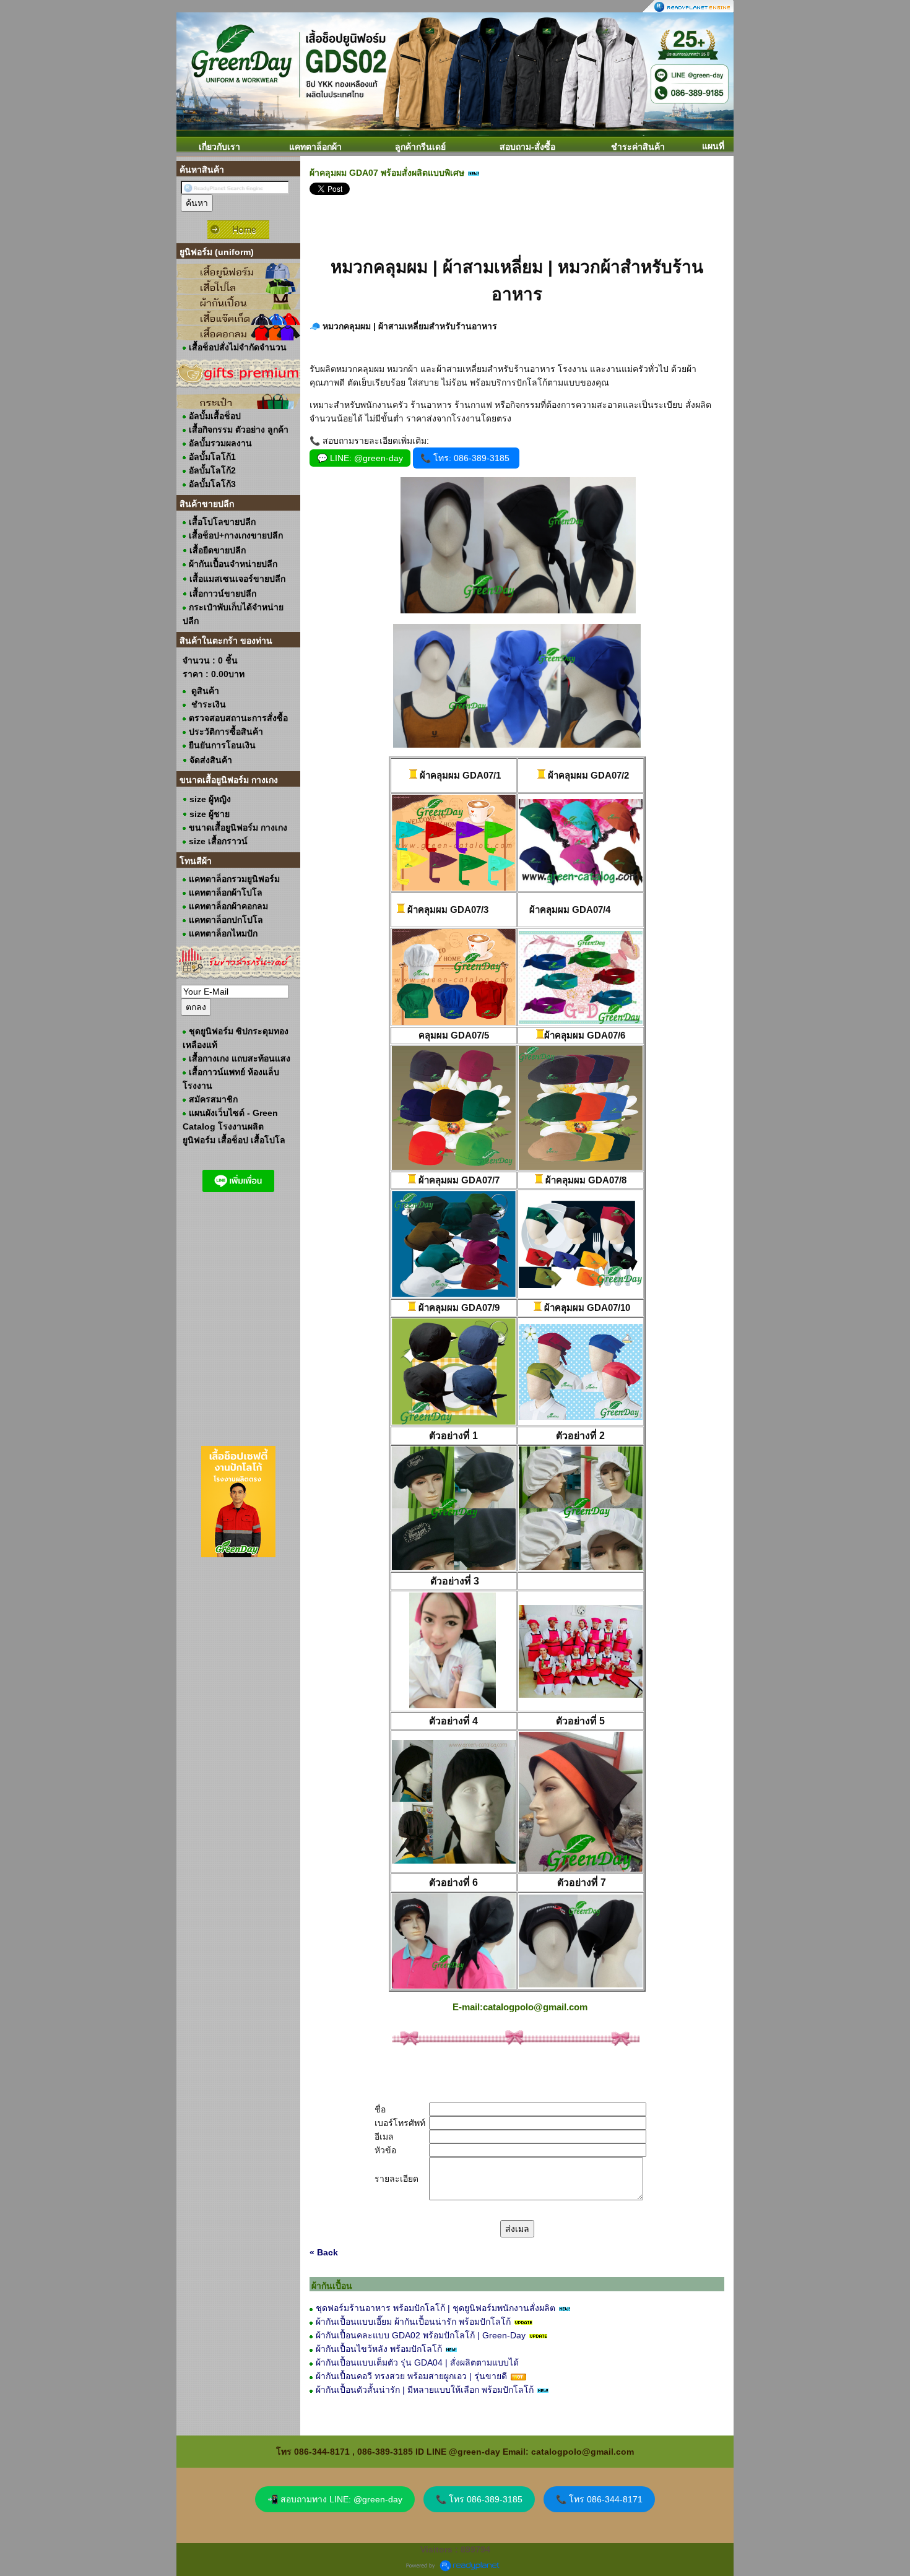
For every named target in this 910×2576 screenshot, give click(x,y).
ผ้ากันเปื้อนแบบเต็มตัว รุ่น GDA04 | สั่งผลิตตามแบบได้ (417, 2362)
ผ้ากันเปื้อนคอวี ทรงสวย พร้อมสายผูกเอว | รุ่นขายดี (411, 2376)
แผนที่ (713, 146)
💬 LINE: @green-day (360, 458)
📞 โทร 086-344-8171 (599, 2499)
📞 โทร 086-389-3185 (479, 2499)
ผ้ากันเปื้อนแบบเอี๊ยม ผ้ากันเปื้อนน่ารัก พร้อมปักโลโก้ (413, 2322)
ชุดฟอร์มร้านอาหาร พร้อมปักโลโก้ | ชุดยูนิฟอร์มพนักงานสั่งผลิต (435, 2308)
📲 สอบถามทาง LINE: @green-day (335, 2499)
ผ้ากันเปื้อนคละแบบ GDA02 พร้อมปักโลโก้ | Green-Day (421, 2335)
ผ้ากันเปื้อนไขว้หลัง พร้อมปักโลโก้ (379, 2349)
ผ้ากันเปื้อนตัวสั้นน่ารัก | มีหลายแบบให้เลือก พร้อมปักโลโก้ (425, 2390)
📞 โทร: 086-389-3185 (466, 458)
